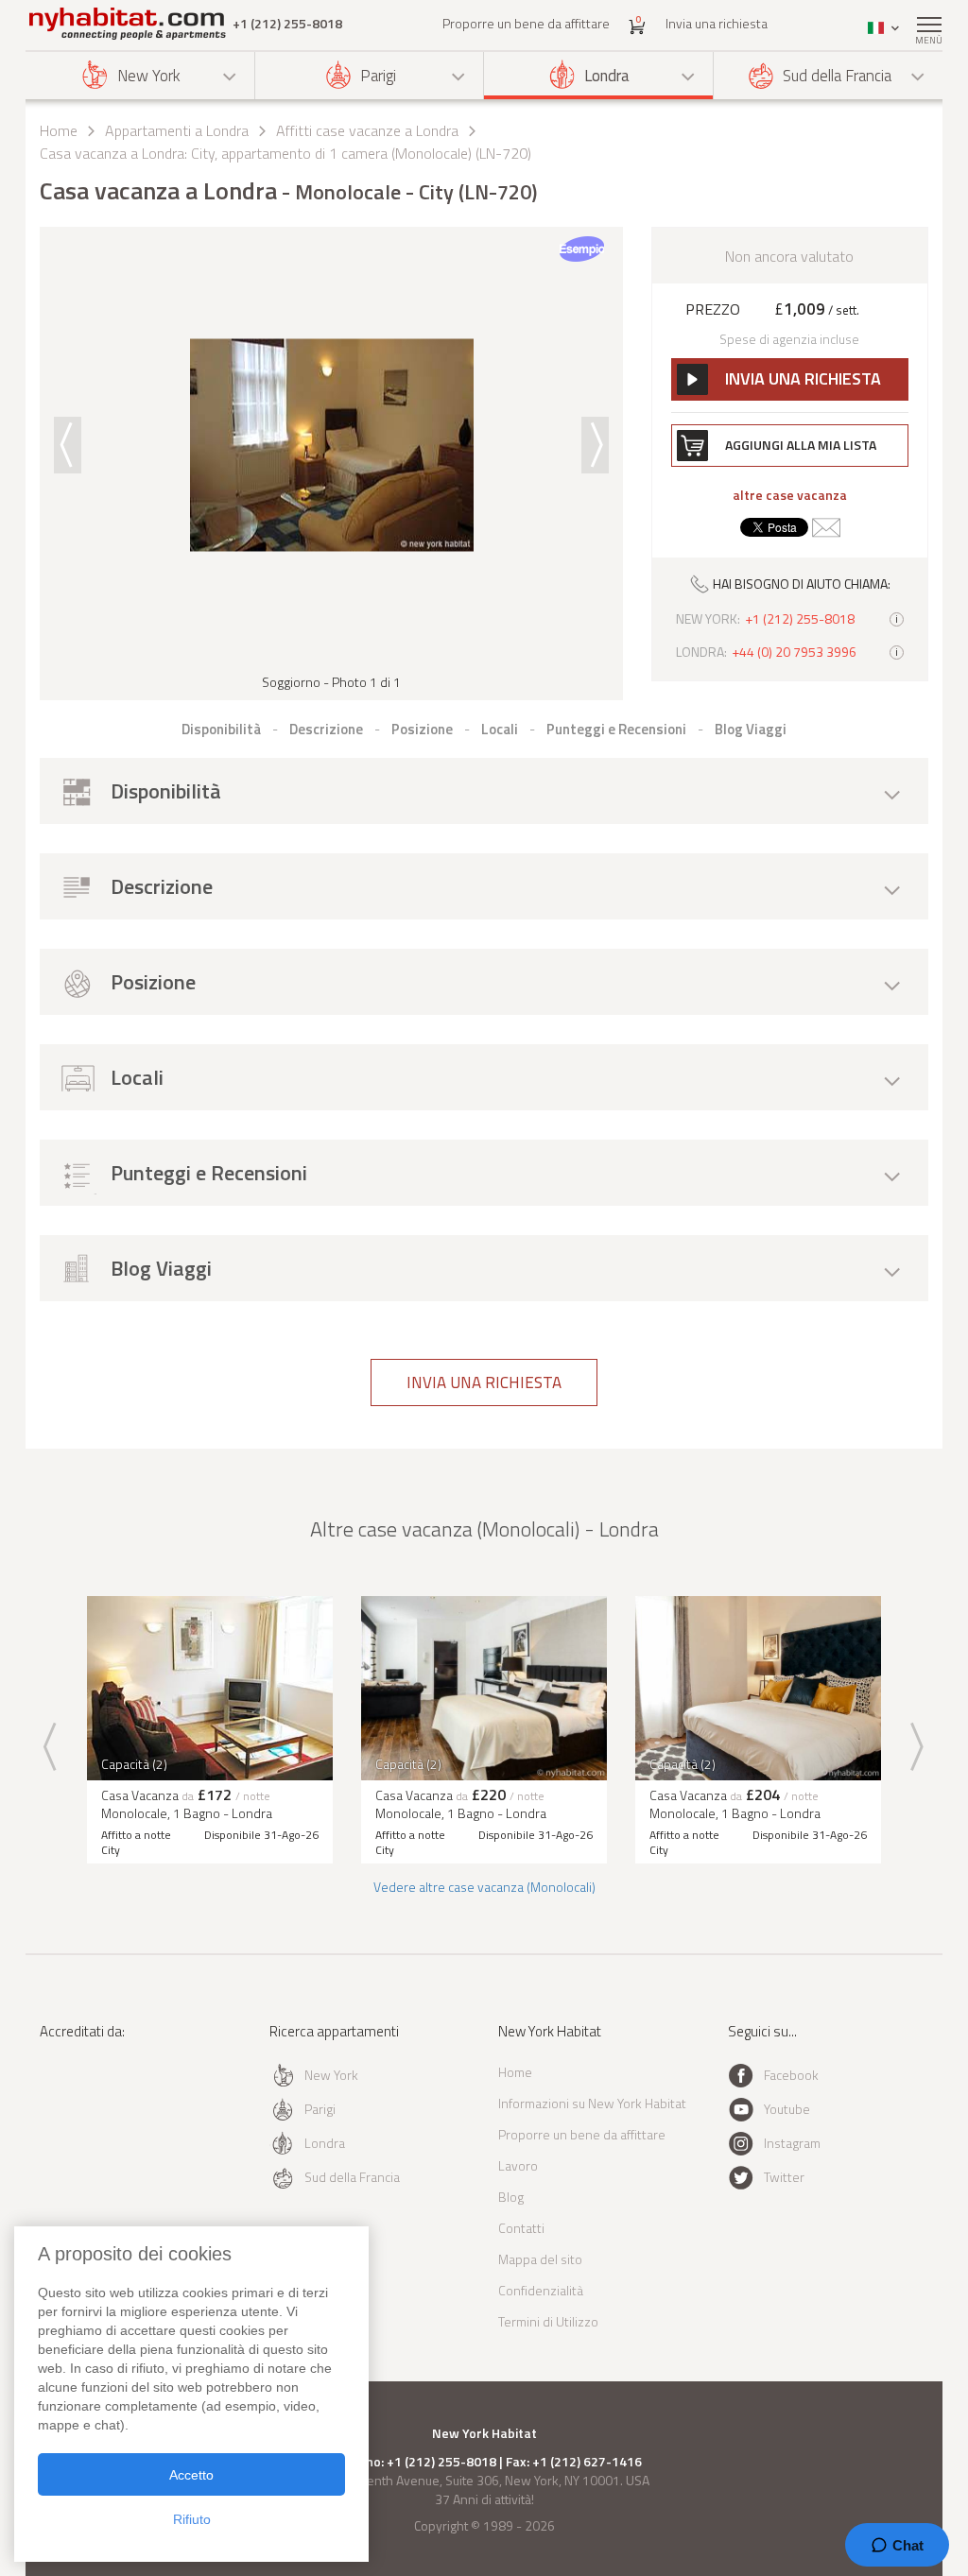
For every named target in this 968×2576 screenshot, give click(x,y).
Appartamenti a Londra (177, 130)
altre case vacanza (790, 495)
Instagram (792, 2143)
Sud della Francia (837, 76)
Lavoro (518, 2165)
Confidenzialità (541, 2290)
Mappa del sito (540, 2259)
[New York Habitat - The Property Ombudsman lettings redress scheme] (94, 2109)
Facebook (791, 2075)
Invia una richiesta (717, 23)
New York (149, 76)
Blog (511, 2197)
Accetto (191, 2475)
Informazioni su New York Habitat (592, 2103)
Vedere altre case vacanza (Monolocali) (484, 1887)
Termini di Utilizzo (548, 2321)
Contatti (521, 2228)
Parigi (378, 76)
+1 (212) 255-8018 (287, 24)
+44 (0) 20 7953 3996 (794, 652)
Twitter (784, 2177)
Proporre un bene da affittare (526, 23)
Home (59, 130)
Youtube (787, 2109)
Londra (607, 76)
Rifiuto (192, 2519)
